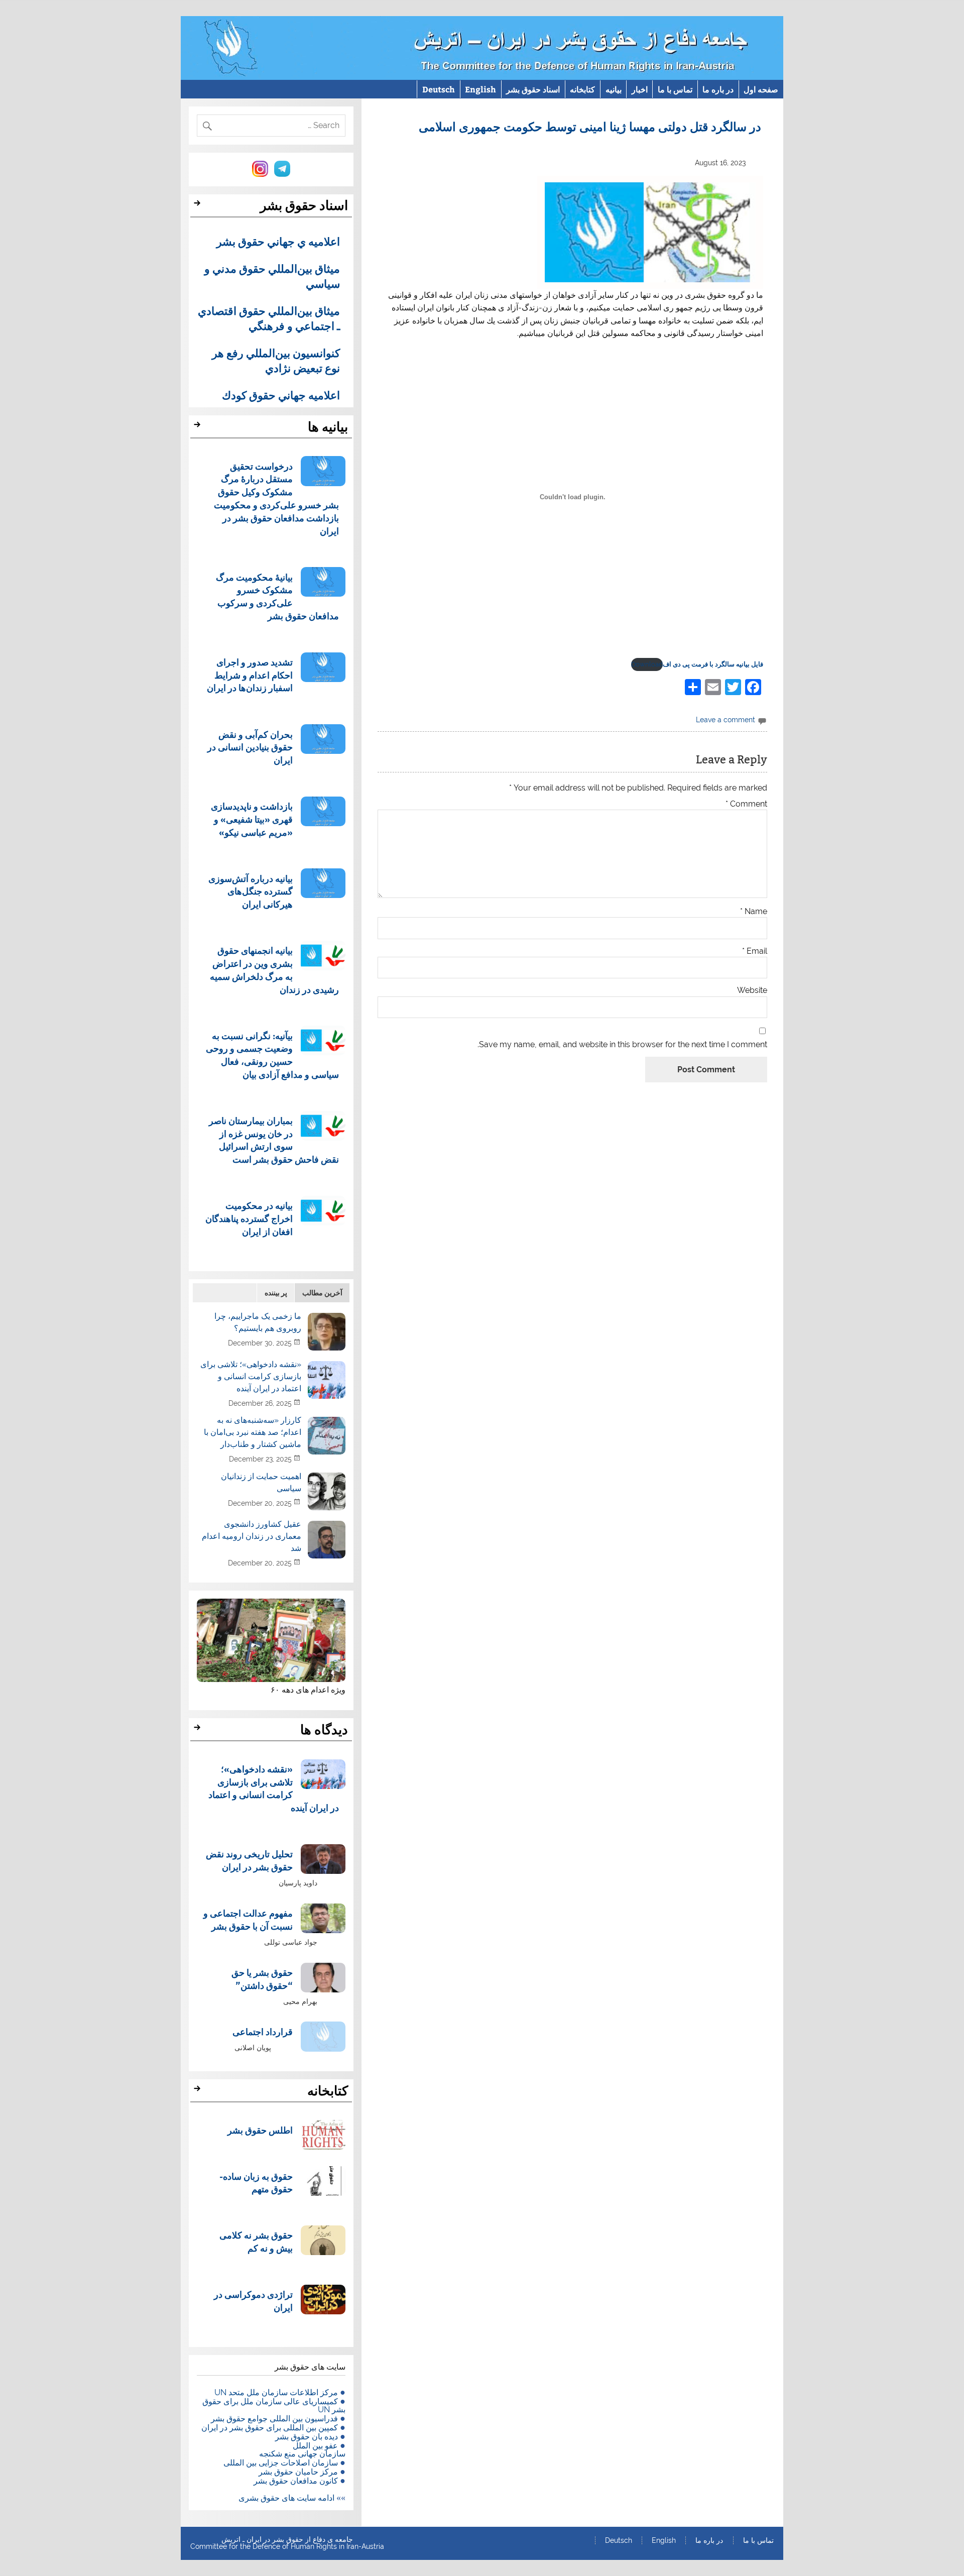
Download (647, 664)
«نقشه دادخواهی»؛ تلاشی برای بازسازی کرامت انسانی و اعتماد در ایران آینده (251, 1376)
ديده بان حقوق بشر (307, 2437)
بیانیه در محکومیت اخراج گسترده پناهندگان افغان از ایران (249, 1218)
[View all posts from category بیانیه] (199, 427)
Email (755, 951)
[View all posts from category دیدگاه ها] (199, 1730)
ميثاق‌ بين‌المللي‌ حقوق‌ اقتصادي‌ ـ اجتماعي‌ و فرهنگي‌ (269, 318)
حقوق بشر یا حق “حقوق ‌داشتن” (262, 1979)
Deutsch (439, 89)
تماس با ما (675, 89)
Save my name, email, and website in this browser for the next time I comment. (622, 1045)
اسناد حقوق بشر (533, 89)
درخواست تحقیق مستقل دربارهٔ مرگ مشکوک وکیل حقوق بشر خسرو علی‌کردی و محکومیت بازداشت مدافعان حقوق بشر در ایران (276, 498)
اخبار (640, 89)
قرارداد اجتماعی (263, 2031)
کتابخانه (582, 89)
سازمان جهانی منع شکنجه (302, 2454)
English (480, 89)
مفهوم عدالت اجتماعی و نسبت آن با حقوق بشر (248, 1919)
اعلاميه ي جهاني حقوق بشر (278, 241)
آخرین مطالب (322, 1293)
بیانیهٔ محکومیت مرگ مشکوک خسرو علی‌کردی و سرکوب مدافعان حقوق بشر (277, 596)
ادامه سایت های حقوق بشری (286, 2498)
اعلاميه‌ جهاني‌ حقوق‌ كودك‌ (281, 395)
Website (752, 990)
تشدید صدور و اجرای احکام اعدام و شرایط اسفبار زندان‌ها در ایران (250, 675)
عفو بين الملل (315, 2446)
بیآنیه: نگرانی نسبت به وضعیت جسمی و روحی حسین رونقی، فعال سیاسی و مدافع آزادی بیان (272, 1055)
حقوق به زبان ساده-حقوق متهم (256, 2182)
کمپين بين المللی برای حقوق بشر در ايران (270, 2428)
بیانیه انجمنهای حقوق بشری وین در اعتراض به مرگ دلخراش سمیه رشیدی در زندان (274, 969)
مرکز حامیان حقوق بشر (298, 2472)
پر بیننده (276, 1293)
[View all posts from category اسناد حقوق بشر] (199, 206)
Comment (746, 804)
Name (754, 912)
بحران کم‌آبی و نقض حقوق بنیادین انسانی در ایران (250, 747)
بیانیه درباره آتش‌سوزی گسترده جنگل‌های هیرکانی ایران (251, 891)
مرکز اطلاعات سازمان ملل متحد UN (276, 2392)
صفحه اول (761, 89)
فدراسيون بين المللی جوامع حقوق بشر (274, 2419)
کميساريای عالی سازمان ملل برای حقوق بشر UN (274, 2405)
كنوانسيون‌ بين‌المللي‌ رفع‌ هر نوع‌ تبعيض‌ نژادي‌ (276, 360)
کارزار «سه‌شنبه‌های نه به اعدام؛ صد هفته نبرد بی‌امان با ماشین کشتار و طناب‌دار (253, 1432)
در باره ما (718, 89)
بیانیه (614, 89)
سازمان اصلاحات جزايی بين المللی (281, 2463)
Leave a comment (726, 719)
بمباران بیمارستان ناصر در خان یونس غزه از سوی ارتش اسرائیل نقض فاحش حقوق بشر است (274, 1140)
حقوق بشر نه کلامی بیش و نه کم (256, 2241)
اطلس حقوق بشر (260, 2130)
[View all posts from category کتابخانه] (199, 2091)
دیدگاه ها (324, 1730)
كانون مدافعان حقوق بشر (296, 2481)
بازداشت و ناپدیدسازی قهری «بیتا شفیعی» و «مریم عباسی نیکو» (252, 819)
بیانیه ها (328, 427)
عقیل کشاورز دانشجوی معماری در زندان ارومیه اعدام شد (252, 1536)
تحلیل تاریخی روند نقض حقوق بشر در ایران (249, 1860)
